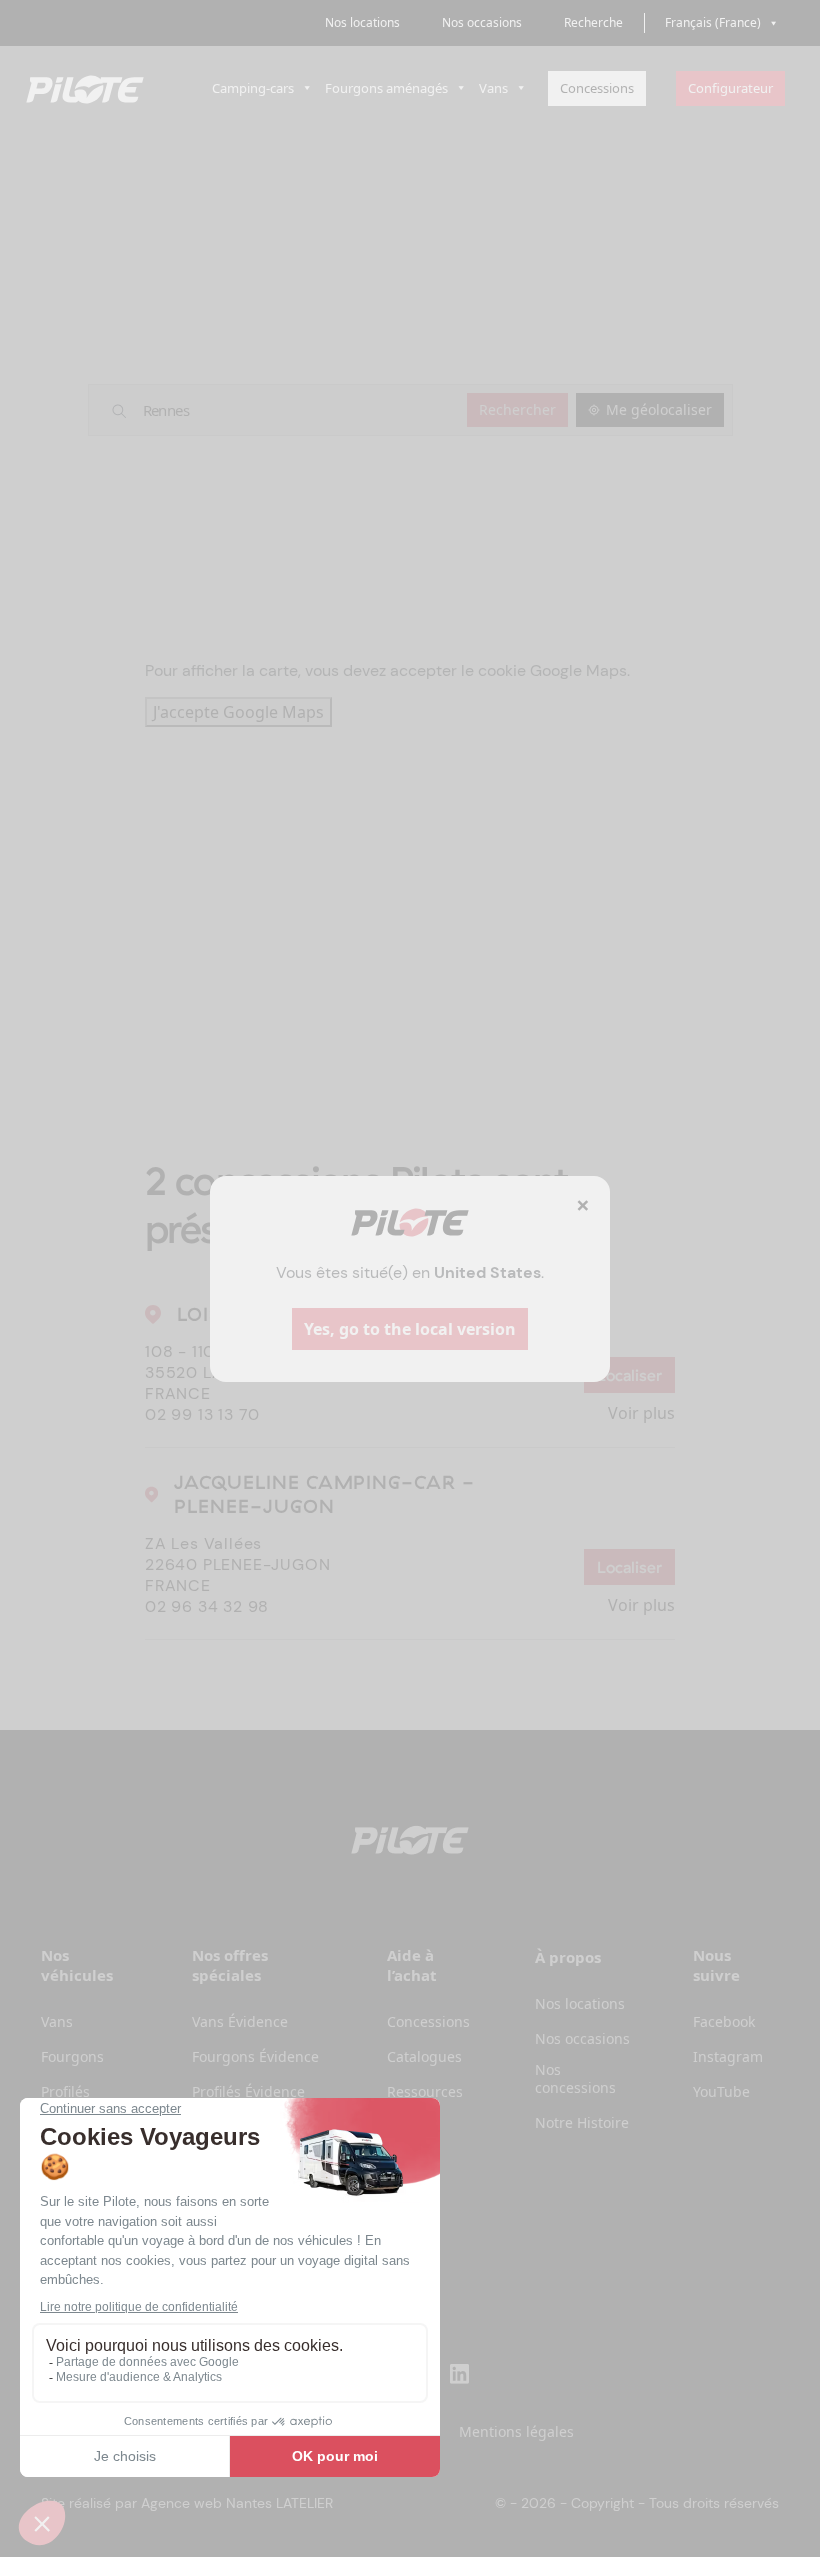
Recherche (593, 22)
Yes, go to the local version (410, 1329)
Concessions (597, 88)
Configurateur (730, 88)
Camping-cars (253, 88)
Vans (493, 88)
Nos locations (362, 22)
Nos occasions (482, 22)
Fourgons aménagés (386, 88)
